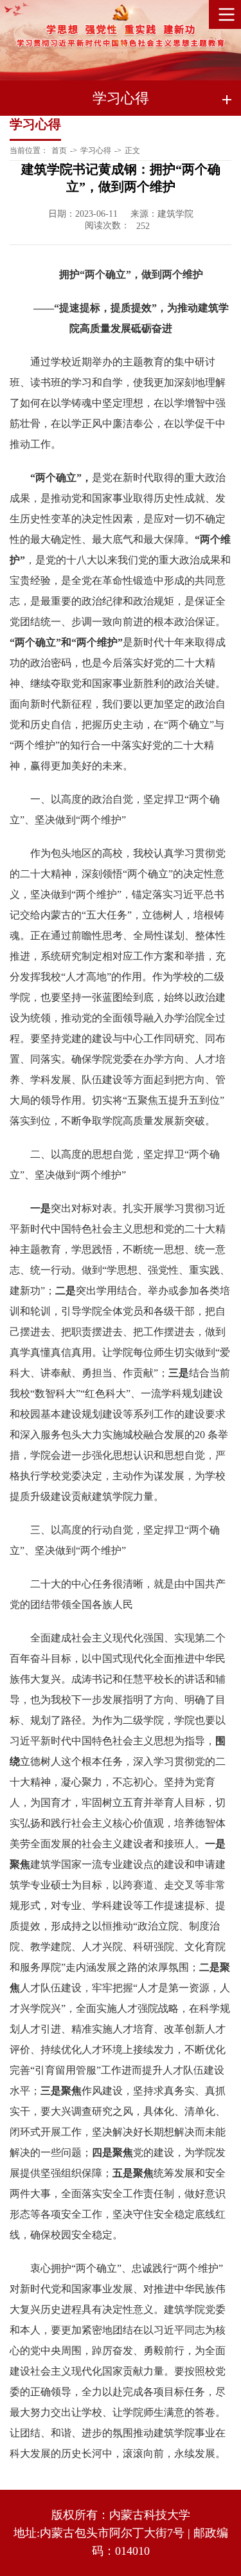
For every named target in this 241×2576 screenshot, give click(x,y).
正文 (132, 151)
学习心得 (96, 151)
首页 (59, 151)
